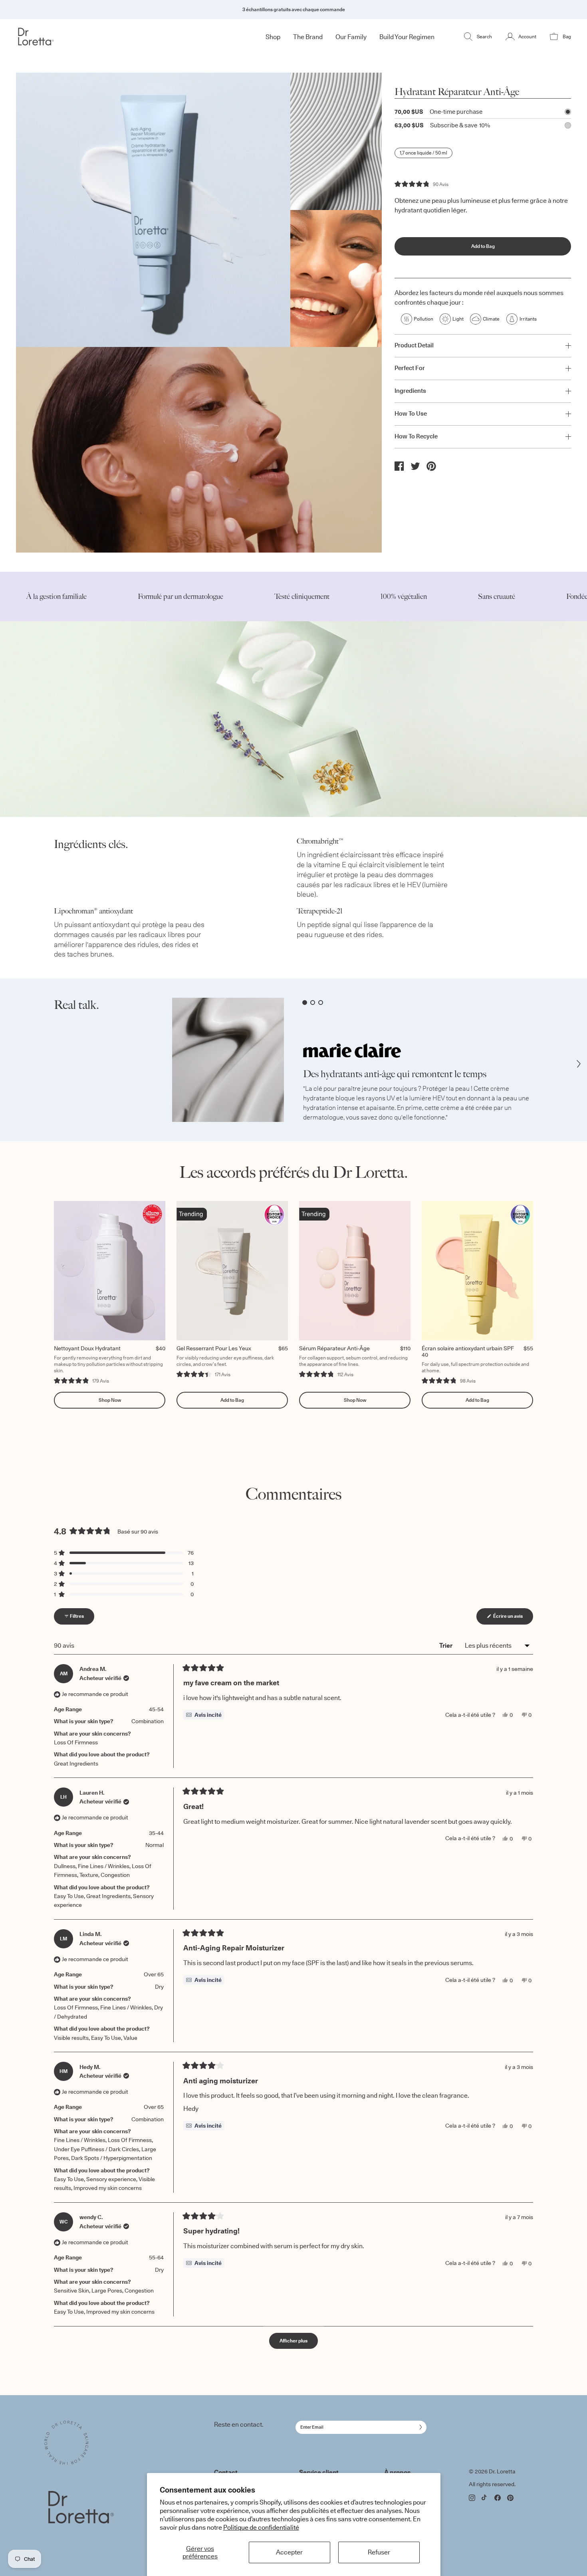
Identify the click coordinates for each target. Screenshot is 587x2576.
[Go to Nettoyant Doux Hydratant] (110, 1271)
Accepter (289, 2552)
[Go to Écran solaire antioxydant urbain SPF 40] (477, 1271)
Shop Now (110, 1400)
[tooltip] (204, 1715)
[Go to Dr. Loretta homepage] (62, 37)
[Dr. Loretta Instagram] (472, 2498)
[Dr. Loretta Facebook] (498, 2498)
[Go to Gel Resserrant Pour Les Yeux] (232, 1271)
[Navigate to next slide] (579, 1064)
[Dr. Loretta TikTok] (485, 2497)
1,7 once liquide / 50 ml (423, 153)
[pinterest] (431, 466)
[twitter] (415, 466)
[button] (421, 184)
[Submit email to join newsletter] (419, 2427)
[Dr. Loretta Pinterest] (510, 2498)
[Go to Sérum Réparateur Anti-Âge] (355, 1271)
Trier (446, 1645)
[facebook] (399, 466)
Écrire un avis (513, 1618)
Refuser (379, 2552)
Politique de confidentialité (261, 2527)
